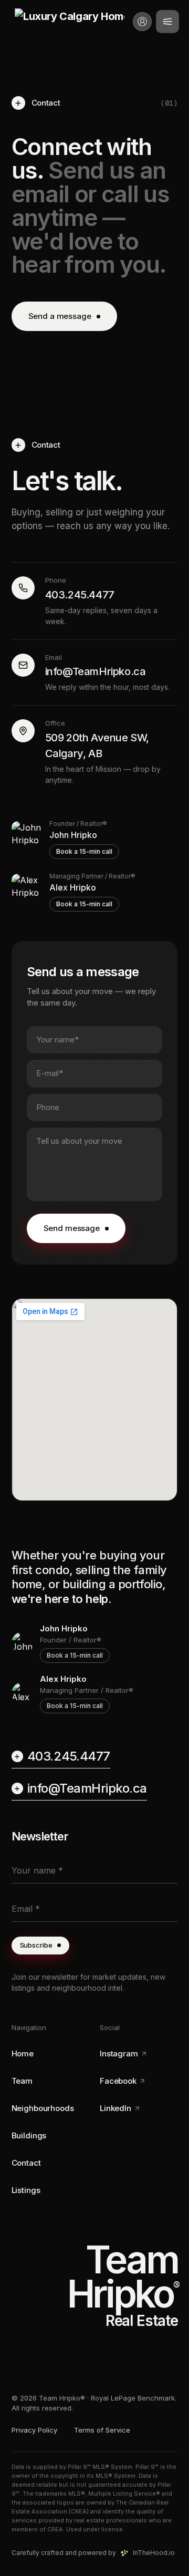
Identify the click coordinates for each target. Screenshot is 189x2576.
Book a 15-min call (84, 851)
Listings (26, 2190)
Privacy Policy (34, 2430)
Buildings (29, 2135)
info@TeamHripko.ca (87, 1788)
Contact (26, 2163)
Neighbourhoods (43, 2108)
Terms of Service (102, 2430)
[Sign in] (142, 22)
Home (23, 2053)
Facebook (118, 2081)
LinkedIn (115, 2108)
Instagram (119, 2053)
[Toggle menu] (167, 22)
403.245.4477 (69, 1756)
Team (22, 2081)
